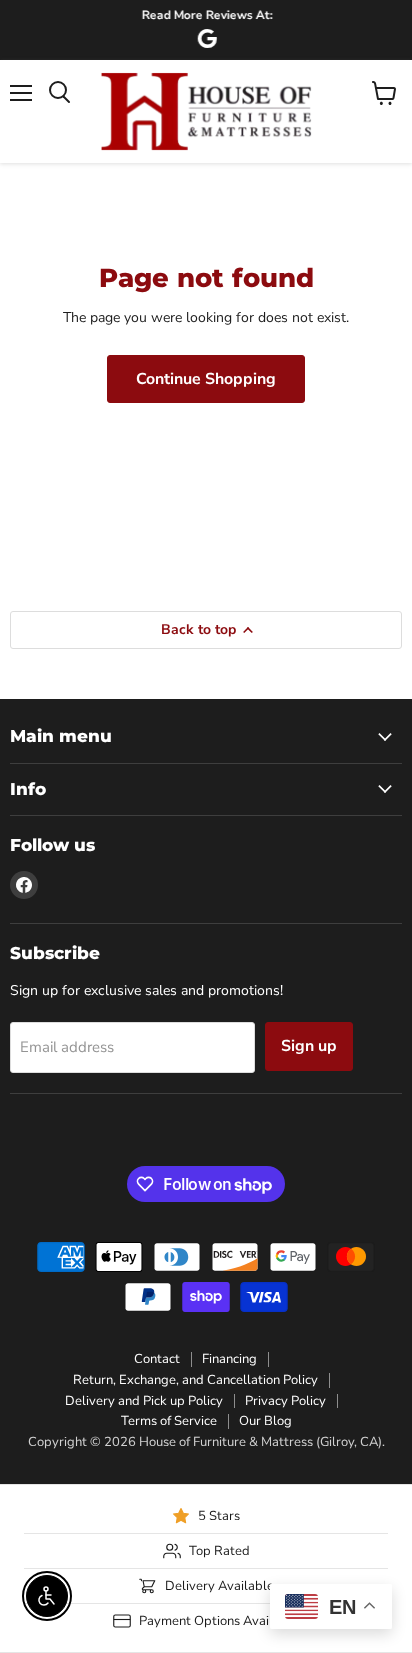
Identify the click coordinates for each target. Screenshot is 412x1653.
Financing (229, 1359)
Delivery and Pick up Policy (144, 1401)
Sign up (309, 1046)
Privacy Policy (285, 1401)
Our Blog (265, 1421)
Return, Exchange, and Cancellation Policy (195, 1380)
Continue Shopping (206, 379)
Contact (157, 1359)
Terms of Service (169, 1421)
